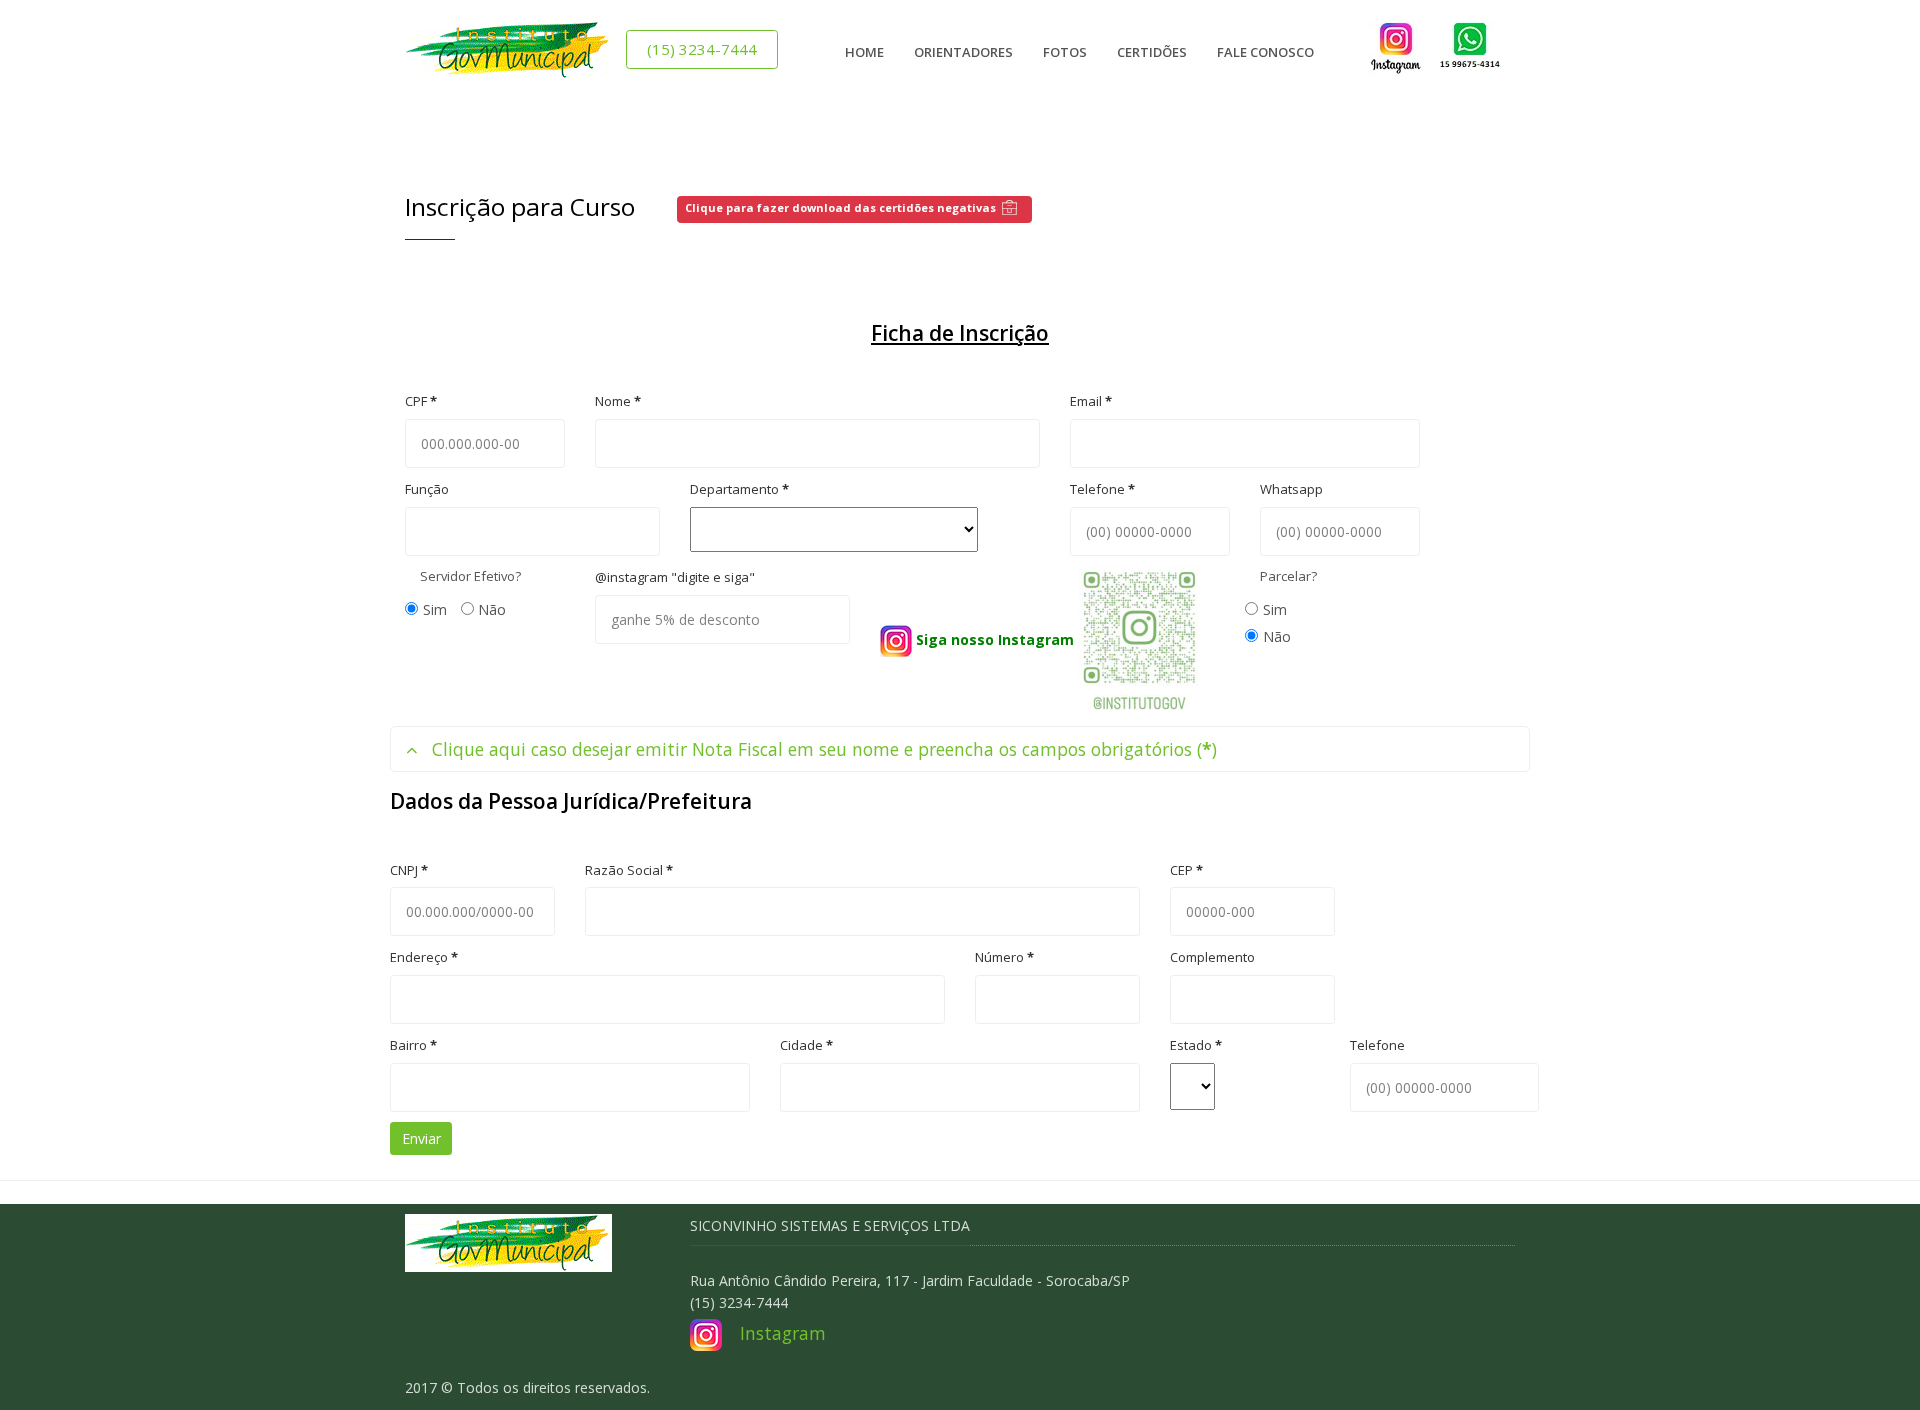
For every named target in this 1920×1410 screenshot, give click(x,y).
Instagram (783, 1333)
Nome (618, 401)
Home (864, 52)
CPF (421, 401)
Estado (1196, 1045)
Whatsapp (1291, 489)
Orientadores (963, 52)
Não (492, 609)
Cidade (806, 1045)
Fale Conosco (1265, 52)
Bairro (413, 1045)
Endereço (424, 957)
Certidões (1152, 52)
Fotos (1065, 52)
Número (1004, 957)
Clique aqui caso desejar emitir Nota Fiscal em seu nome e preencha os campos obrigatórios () (824, 749)
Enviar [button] (421, 1138)
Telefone (1102, 489)
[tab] (960, 749)
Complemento (1212, 957)
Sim (435, 609)
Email (1091, 401)
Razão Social (629, 870)
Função (427, 489)
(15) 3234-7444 (702, 49)
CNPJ (409, 870)
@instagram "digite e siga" (675, 577)
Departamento (739, 489)
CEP (1186, 870)
